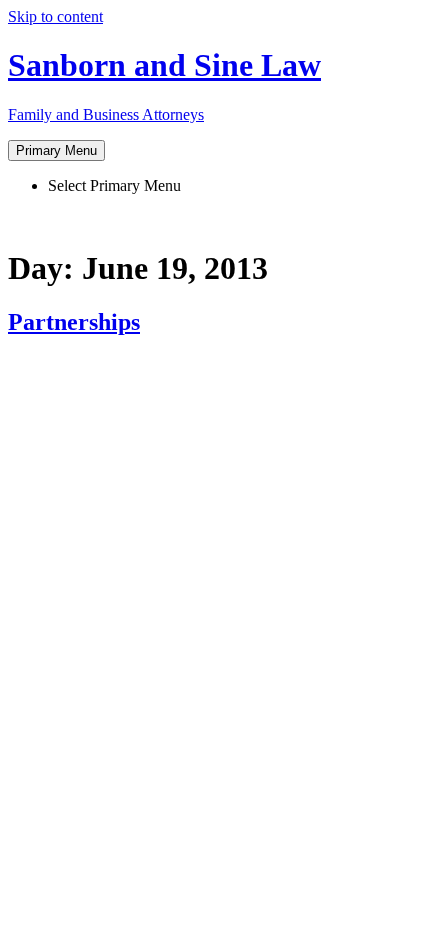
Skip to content (55, 16)
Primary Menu (56, 150)
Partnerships (74, 322)
